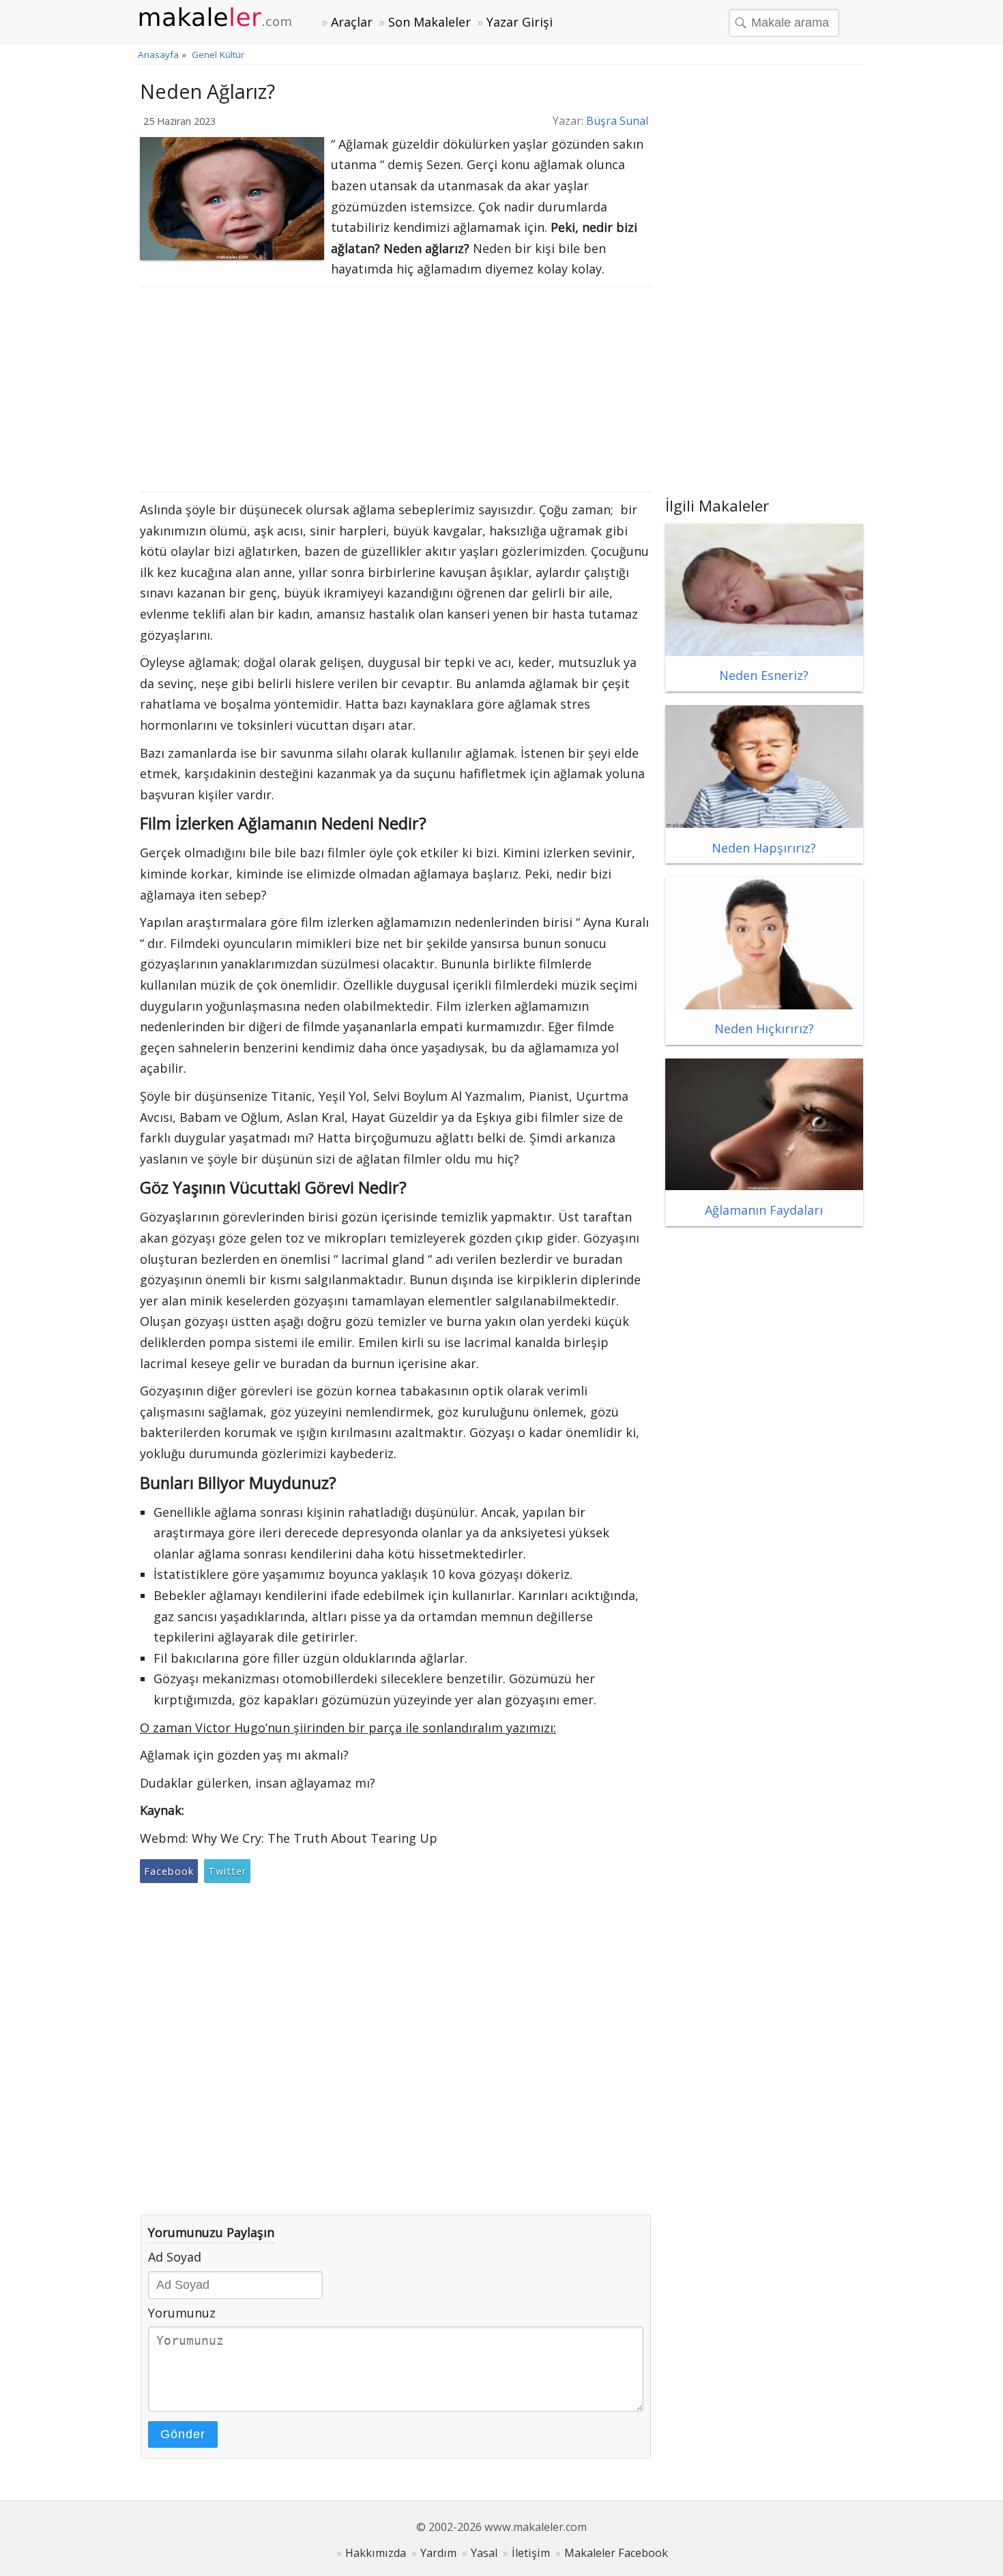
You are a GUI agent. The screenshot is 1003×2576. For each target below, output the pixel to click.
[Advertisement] (396, 389)
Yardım (438, 2553)
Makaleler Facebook (616, 2553)
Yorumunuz (182, 2313)
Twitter (227, 1871)
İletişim (531, 2553)
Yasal (484, 2553)
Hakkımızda (376, 2553)
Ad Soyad (175, 2257)
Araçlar (352, 22)
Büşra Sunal (617, 121)
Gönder (183, 2434)
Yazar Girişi (520, 22)
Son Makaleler (430, 22)
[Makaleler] (223, 18)
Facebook (169, 1871)
